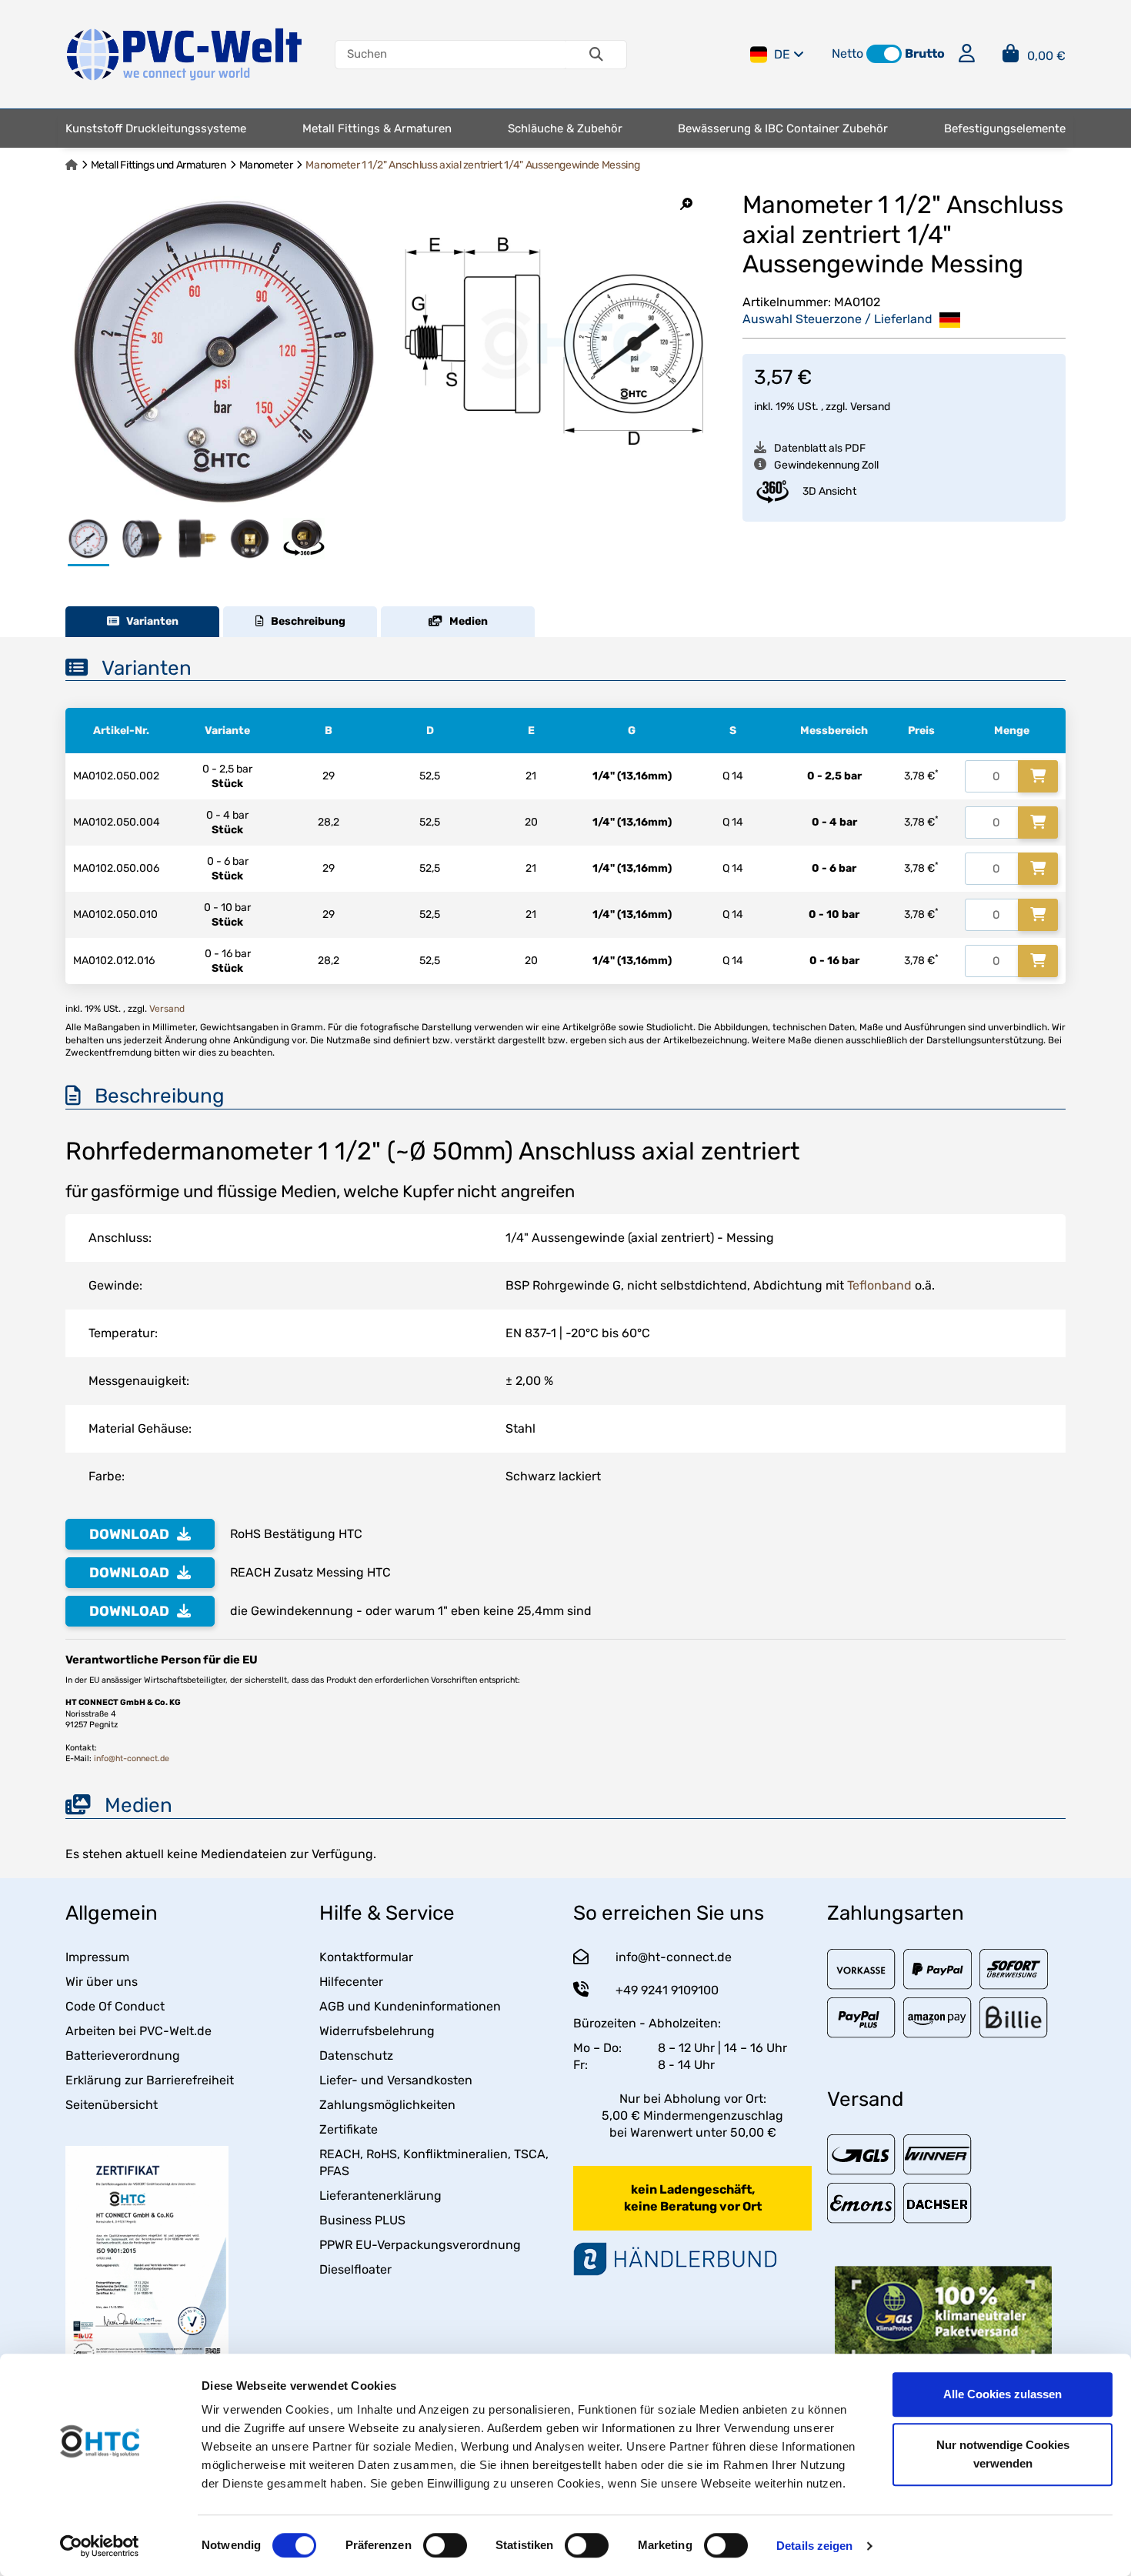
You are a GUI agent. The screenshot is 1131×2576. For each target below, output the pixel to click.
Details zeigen (814, 2546)
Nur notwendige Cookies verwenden (1003, 2454)
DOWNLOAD (129, 1534)
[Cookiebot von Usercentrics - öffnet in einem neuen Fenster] (100, 2546)
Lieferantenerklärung (380, 2196)
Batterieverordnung (123, 2055)
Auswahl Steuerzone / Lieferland (839, 319)
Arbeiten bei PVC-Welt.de (138, 2031)
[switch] (445, 2545)
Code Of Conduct (115, 2006)
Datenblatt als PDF (820, 448)
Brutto (925, 53)
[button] (884, 54)
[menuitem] (156, 128)
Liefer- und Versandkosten (396, 2080)
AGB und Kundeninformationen (410, 2006)
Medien (465, 621)
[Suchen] (596, 55)
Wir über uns (102, 1982)
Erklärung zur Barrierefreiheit (150, 2080)
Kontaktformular (366, 1957)
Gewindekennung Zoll (826, 465)
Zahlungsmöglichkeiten (387, 2105)
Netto (847, 53)
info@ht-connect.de (132, 1758)
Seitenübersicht (112, 2105)
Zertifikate (349, 2129)
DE (782, 54)
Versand (870, 407)
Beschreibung (305, 621)
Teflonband (879, 1285)
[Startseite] (72, 165)
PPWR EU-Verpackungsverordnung (420, 2245)
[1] (1038, 776)
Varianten (149, 621)
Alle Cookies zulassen (1003, 2394)
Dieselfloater (355, 2269)
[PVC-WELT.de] (185, 53)
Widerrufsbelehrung (377, 2031)
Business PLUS (362, 2220)
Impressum (97, 1957)
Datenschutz (356, 2055)
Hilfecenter (351, 1982)
